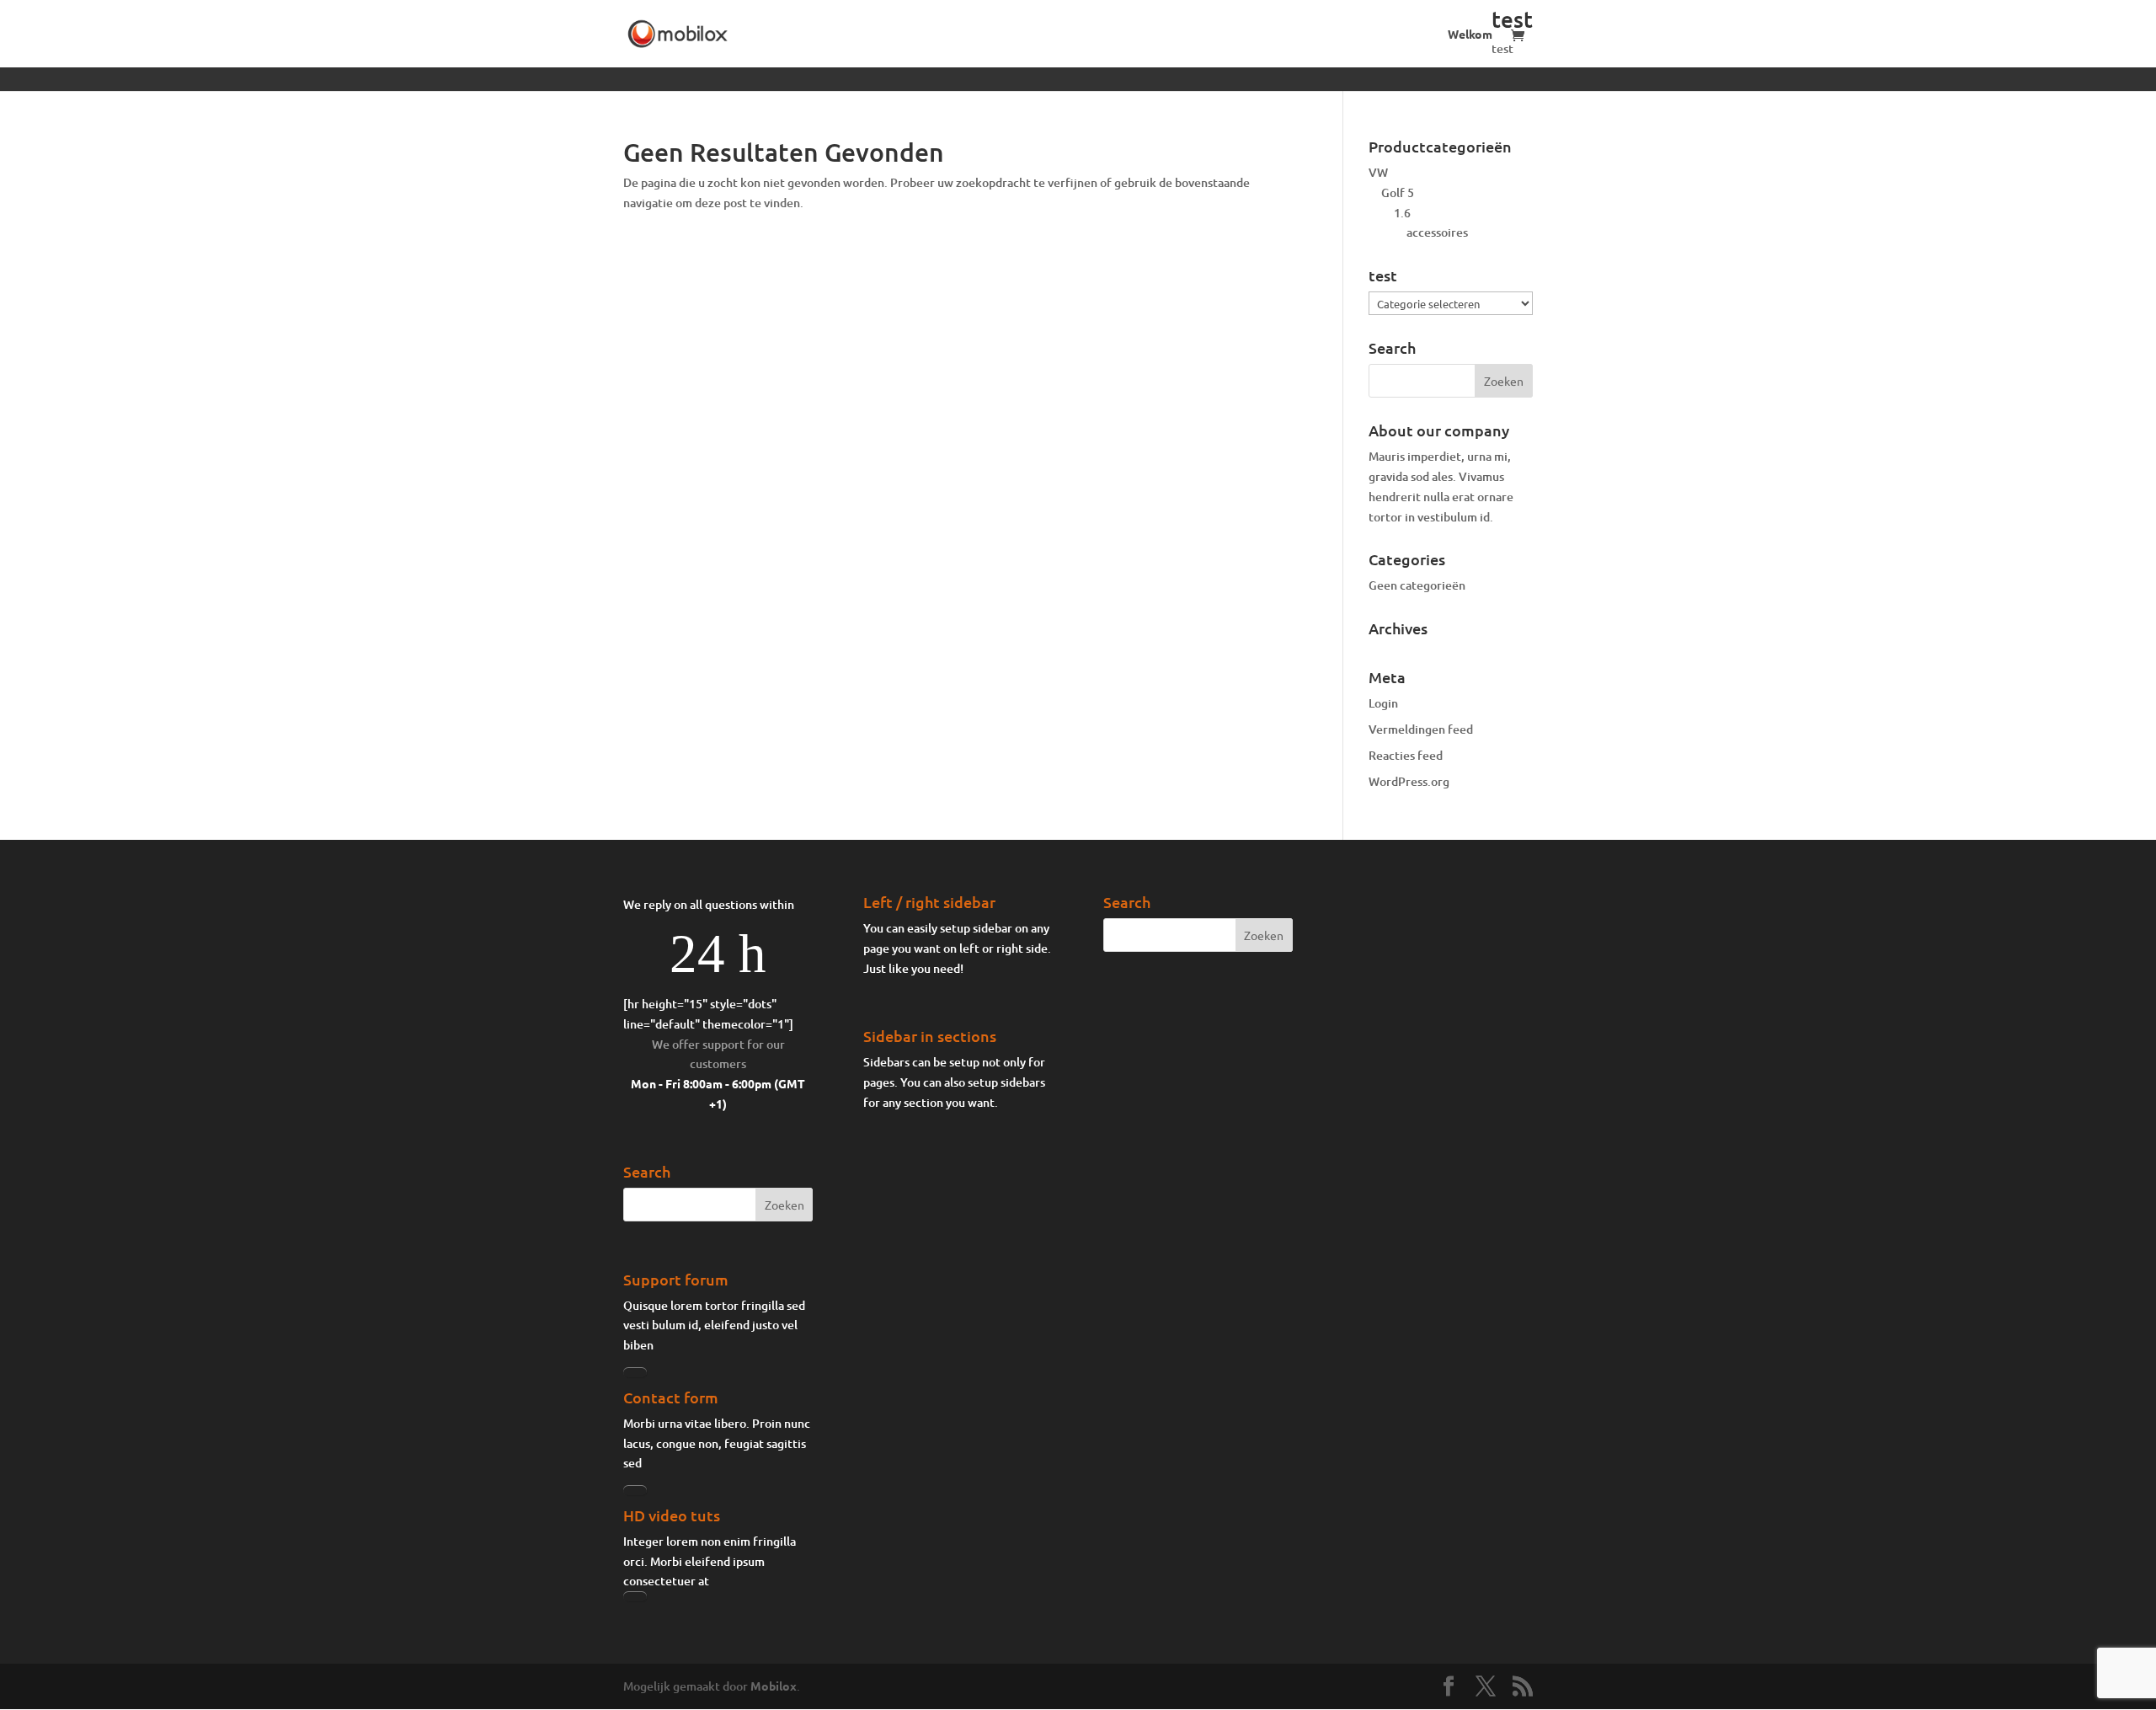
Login (1383, 703)
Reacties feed (1406, 755)
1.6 (1402, 213)
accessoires (1437, 232)
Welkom (1470, 35)
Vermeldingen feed (1421, 729)
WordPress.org (1409, 781)
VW (1378, 172)
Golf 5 (1398, 192)
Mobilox (774, 1686)
